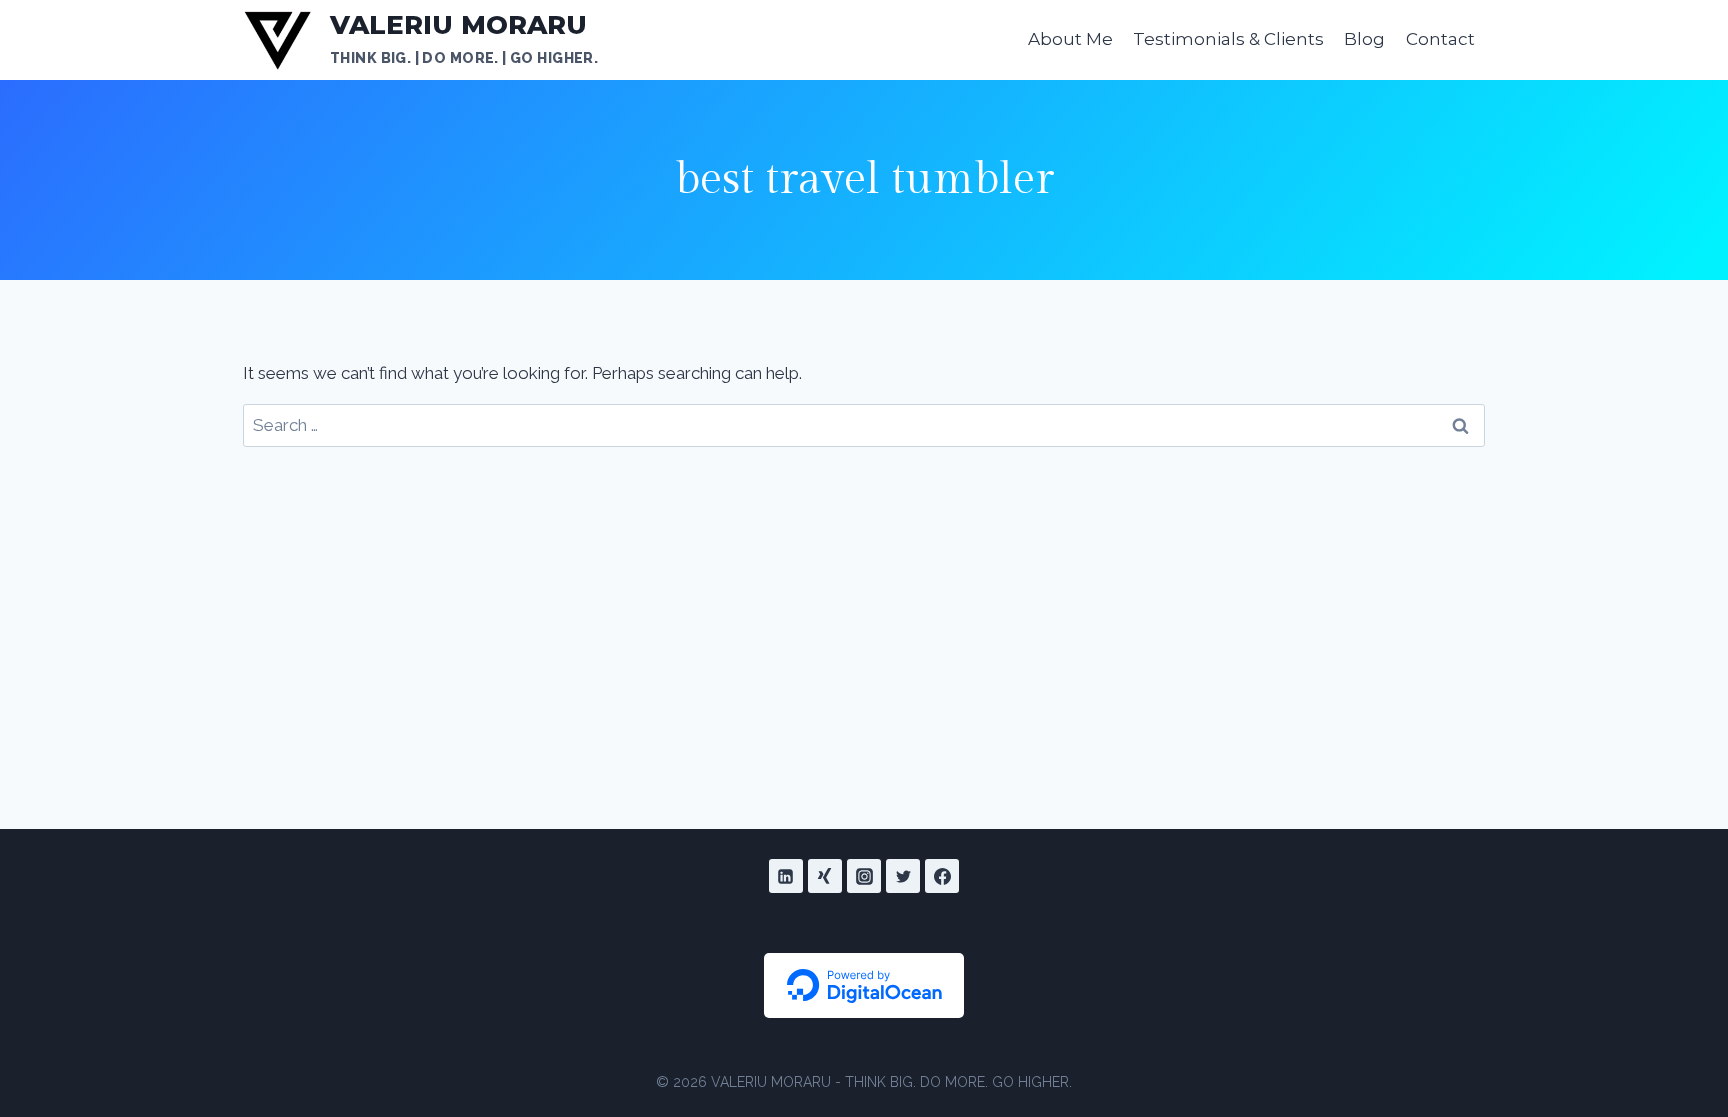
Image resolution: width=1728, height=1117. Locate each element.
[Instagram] (864, 876)
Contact (1440, 39)
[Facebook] (942, 876)
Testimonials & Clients (1228, 39)
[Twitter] (903, 876)
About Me (1070, 39)
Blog (1364, 39)
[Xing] (825, 876)
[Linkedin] (786, 876)
